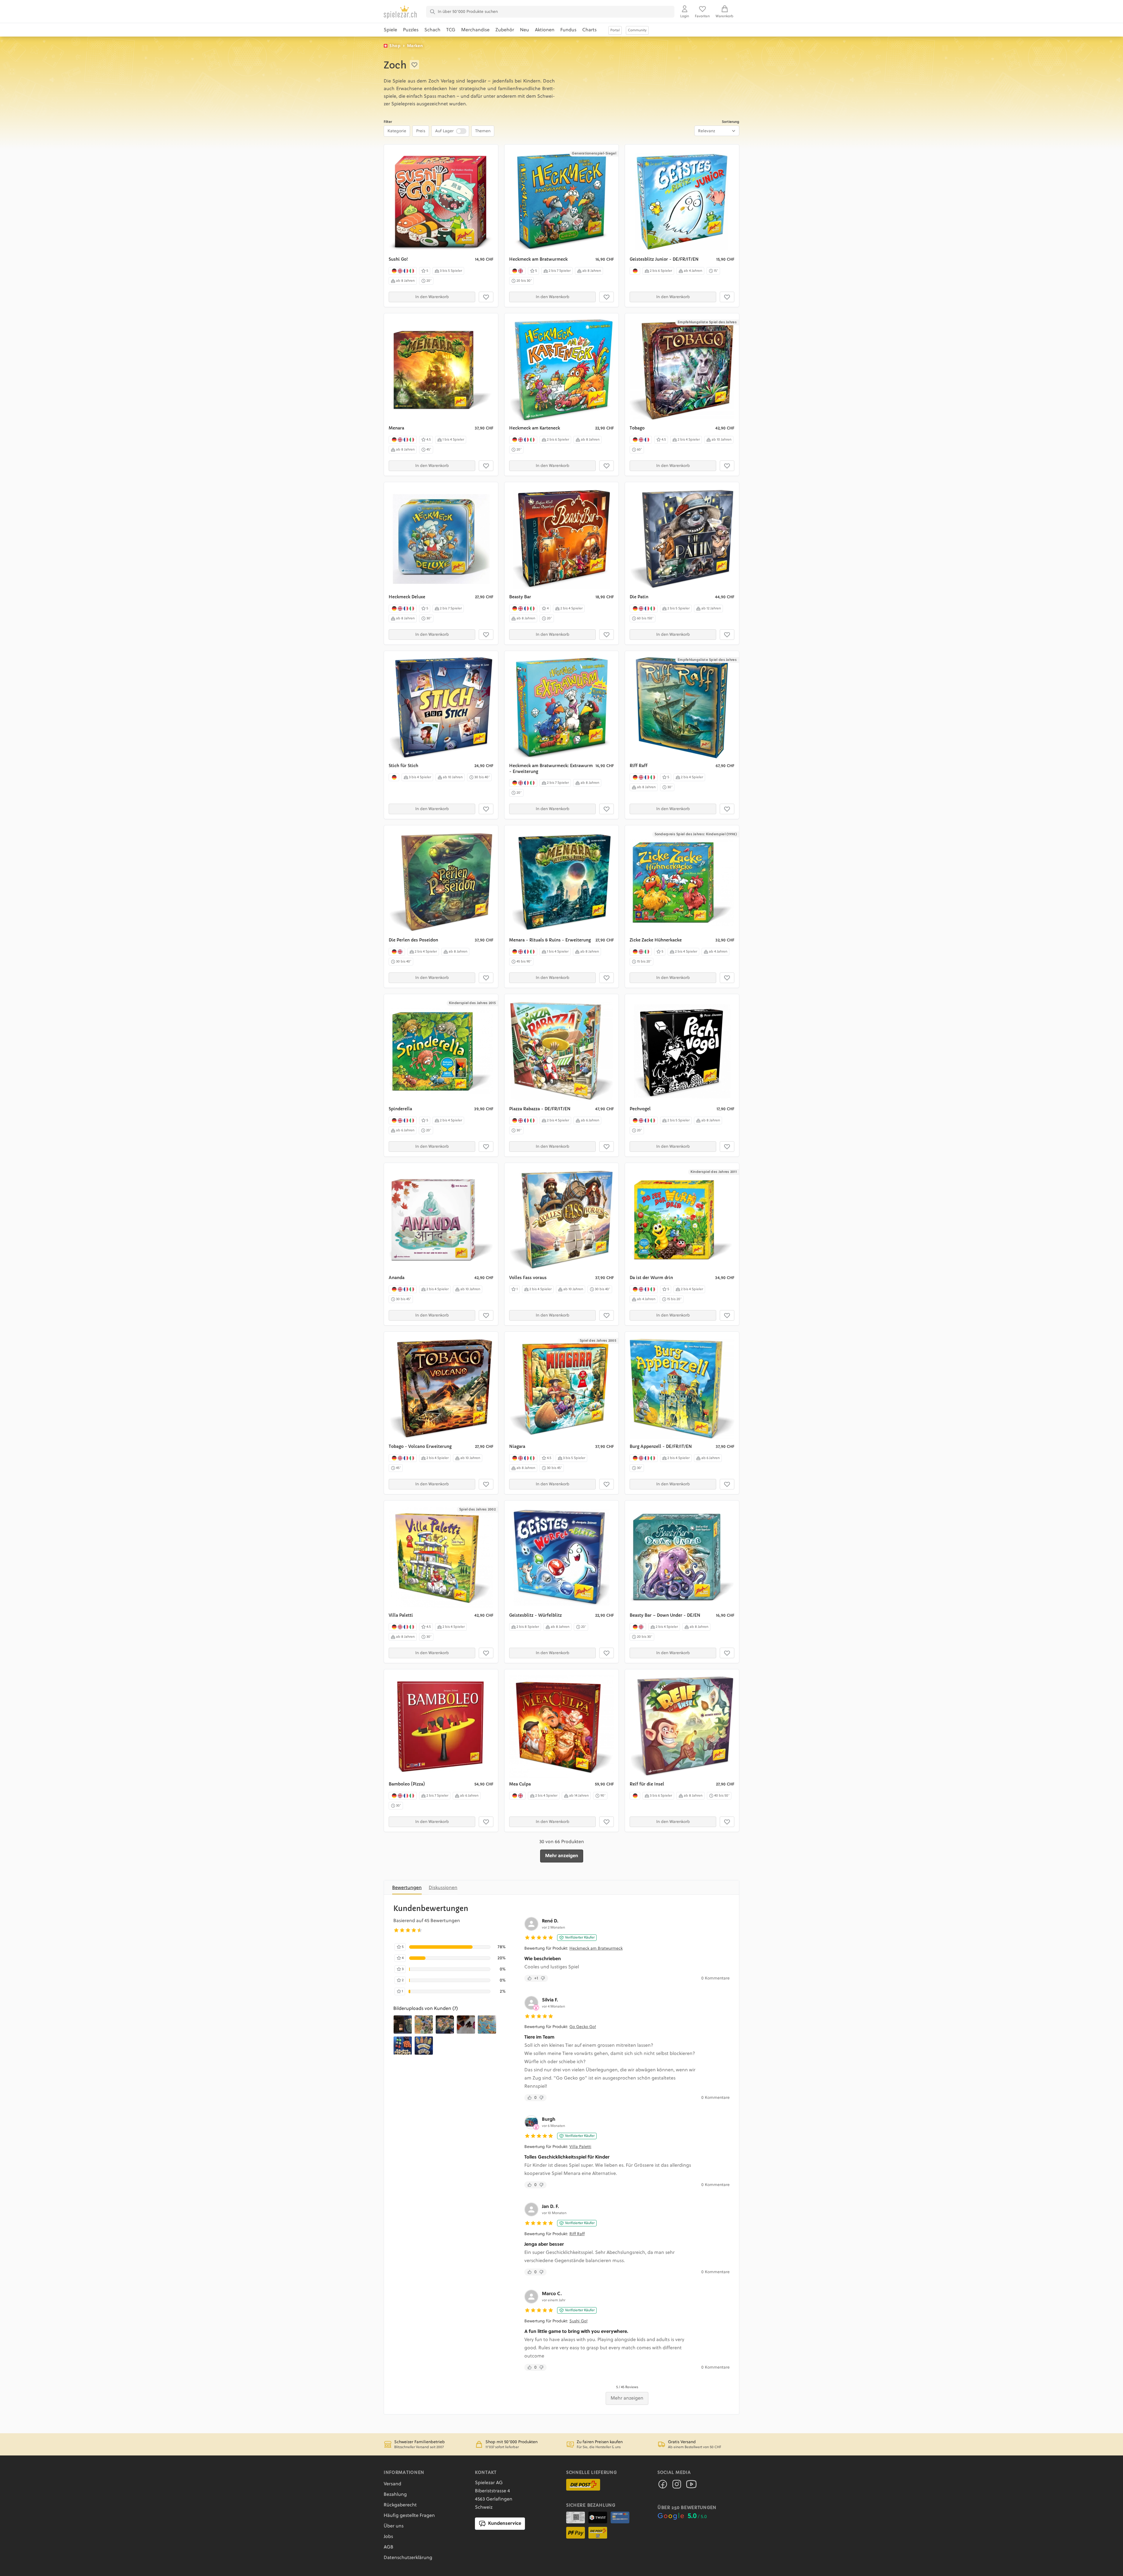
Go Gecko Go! (583, 2027)
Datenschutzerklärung (408, 2558)
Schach (432, 30)
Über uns (394, 2526)
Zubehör (505, 30)
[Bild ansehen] (403, 2025)
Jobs (388, 2537)
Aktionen (545, 30)
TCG (451, 30)
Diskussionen (443, 1888)
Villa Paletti (580, 2147)
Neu (525, 30)
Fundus (568, 30)
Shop (395, 46)
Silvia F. (550, 2000)
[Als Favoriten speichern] (414, 65)
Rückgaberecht (400, 2505)
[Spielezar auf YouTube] (691, 2486)
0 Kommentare (715, 1978)
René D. (550, 1921)
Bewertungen (407, 1888)
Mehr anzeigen (562, 1856)
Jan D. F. (550, 2207)
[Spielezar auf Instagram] (677, 2486)
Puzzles (411, 30)
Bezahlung (395, 2495)
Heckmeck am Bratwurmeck (596, 1948)
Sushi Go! (578, 2321)
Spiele (390, 30)
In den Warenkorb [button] (432, 297)
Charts (589, 30)
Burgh (549, 2120)
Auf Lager (444, 131)
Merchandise (475, 30)
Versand (392, 2484)
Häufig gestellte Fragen (409, 2516)
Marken (415, 46)
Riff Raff (577, 2234)
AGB (389, 2547)
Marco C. (552, 2294)
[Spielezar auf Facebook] (663, 2486)
